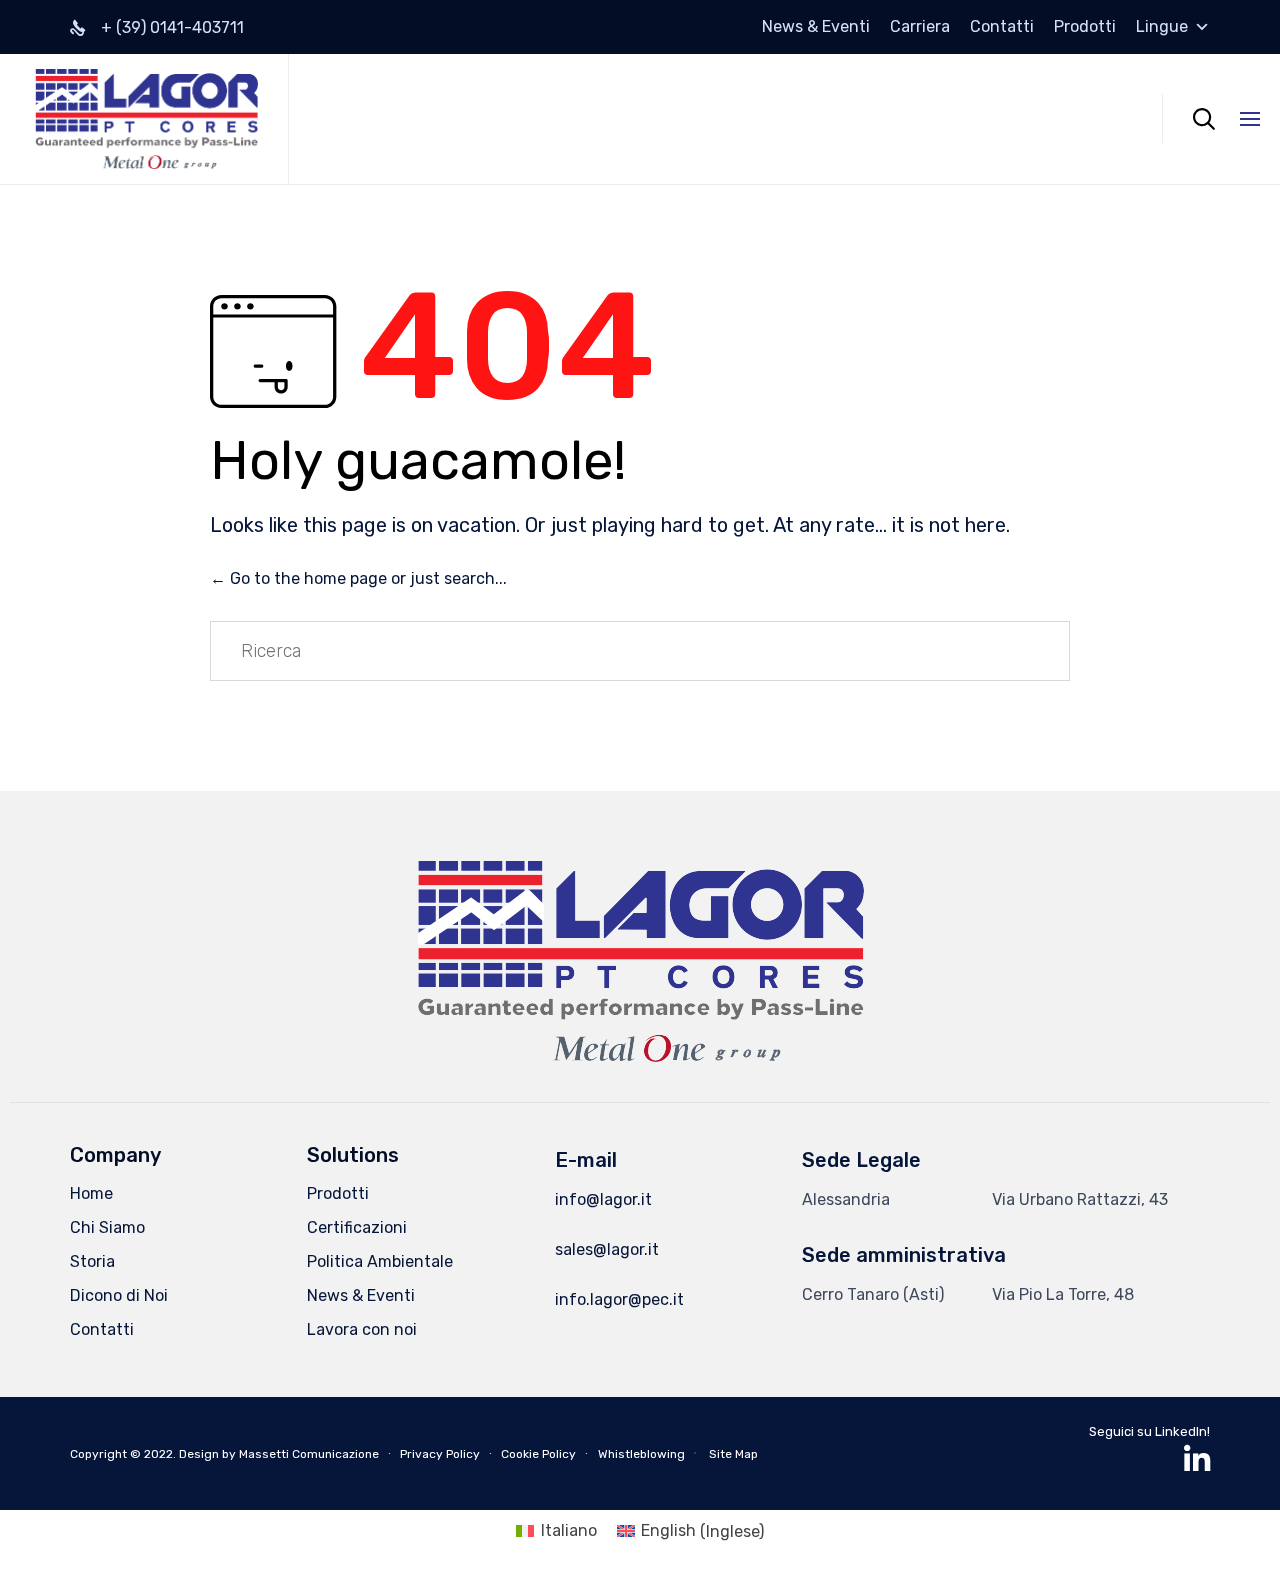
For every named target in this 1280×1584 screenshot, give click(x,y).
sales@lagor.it (607, 1249)
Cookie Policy (538, 1454)
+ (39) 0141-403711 (172, 27)
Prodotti (1085, 27)
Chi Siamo (107, 1227)
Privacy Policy (440, 1454)
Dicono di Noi (119, 1295)
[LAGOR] (146, 119)
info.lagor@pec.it (619, 1299)
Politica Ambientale (380, 1261)
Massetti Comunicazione (309, 1454)
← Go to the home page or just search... (358, 578)
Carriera (920, 27)
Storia (92, 1261)
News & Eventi (816, 27)
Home (91, 1193)
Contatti (1002, 27)
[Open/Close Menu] (1250, 119)
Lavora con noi (362, 1329)
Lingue (1162, 27)
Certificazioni (357, 1227)
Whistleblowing (641, 1454)
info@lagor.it (603, 1199)
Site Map (733, 1454)
